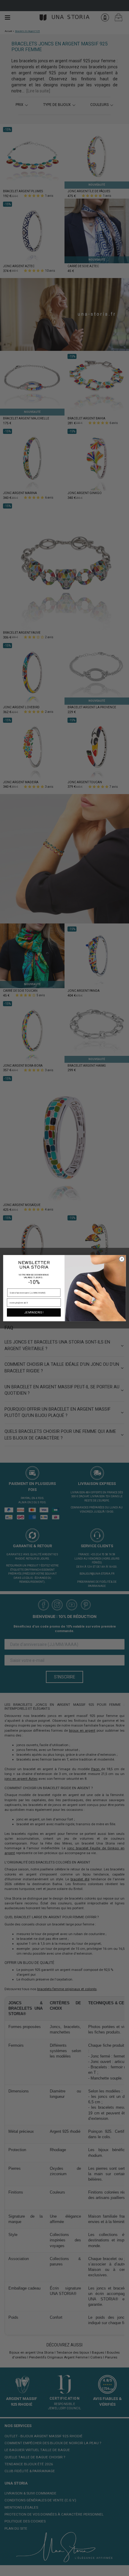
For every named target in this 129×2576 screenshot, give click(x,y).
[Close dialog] (122, 1259)
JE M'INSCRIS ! (34, 1312)
